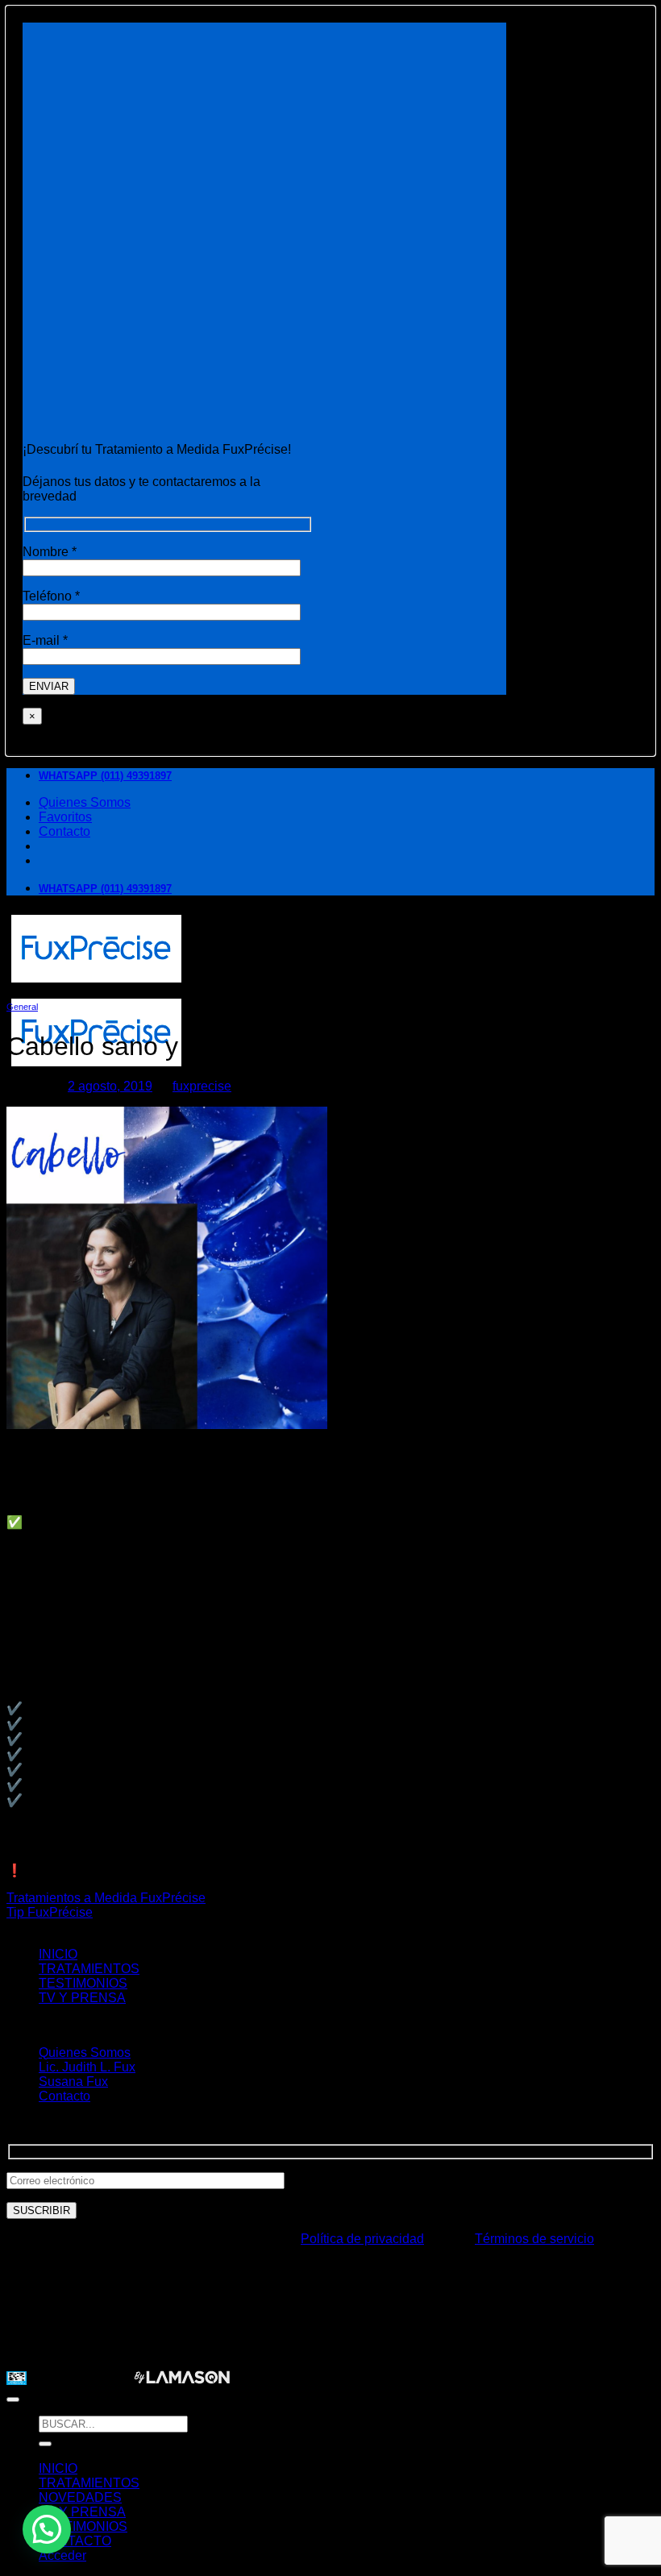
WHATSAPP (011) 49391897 (105, 776)
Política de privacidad (362, 2239)
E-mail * (45, 640)
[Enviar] (45, 2444)
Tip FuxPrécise (50, 1912)
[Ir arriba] (13, 2399)
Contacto (64, 831)
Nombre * (50, 552)
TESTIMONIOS (83, 1983)
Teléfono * (51, 596)
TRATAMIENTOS (89, 1969)
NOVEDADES (80, 2497)
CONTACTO (75, 2541)
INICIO (58, 1954)
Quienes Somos (85, 802)
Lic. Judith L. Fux (87, 2067)
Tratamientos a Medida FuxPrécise (106, 1898)
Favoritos (65, 817)
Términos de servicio (534, 2239)
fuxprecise (202, 1086)
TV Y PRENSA (82, 1998)
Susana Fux (73, 2082)
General (22, 1007)
